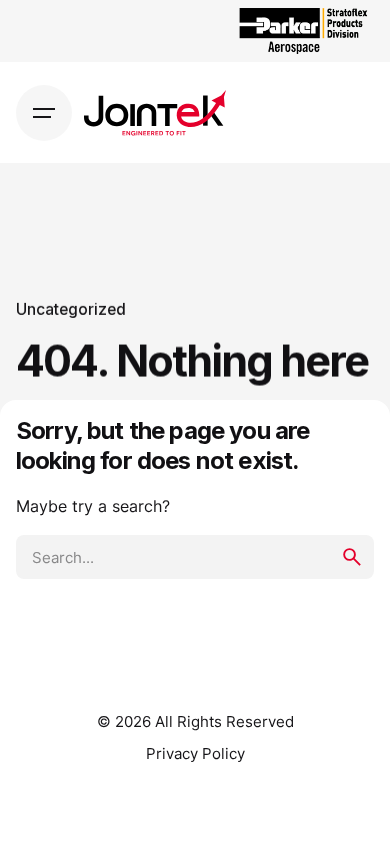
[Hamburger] (44, 113)
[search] (352, 557)
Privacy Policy (195, 754)
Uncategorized (71, 309)
